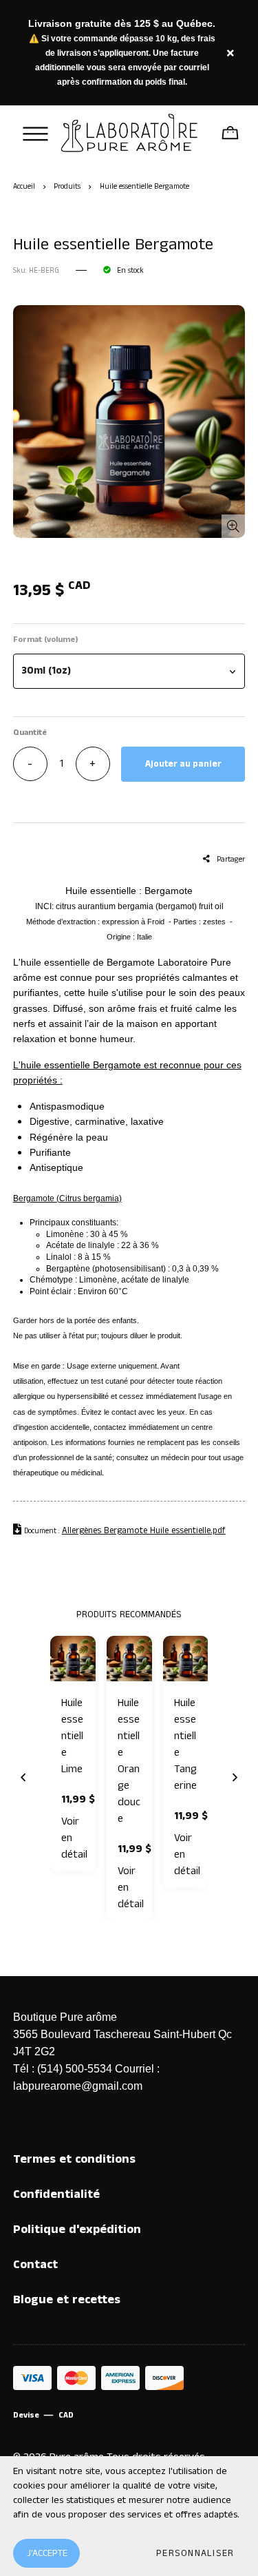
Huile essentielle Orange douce (129, 1761)
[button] (129, 671)
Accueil (24, 187)
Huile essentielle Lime (72, 1736)
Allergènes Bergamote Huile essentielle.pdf (144, 1531)
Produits (67, 187)
